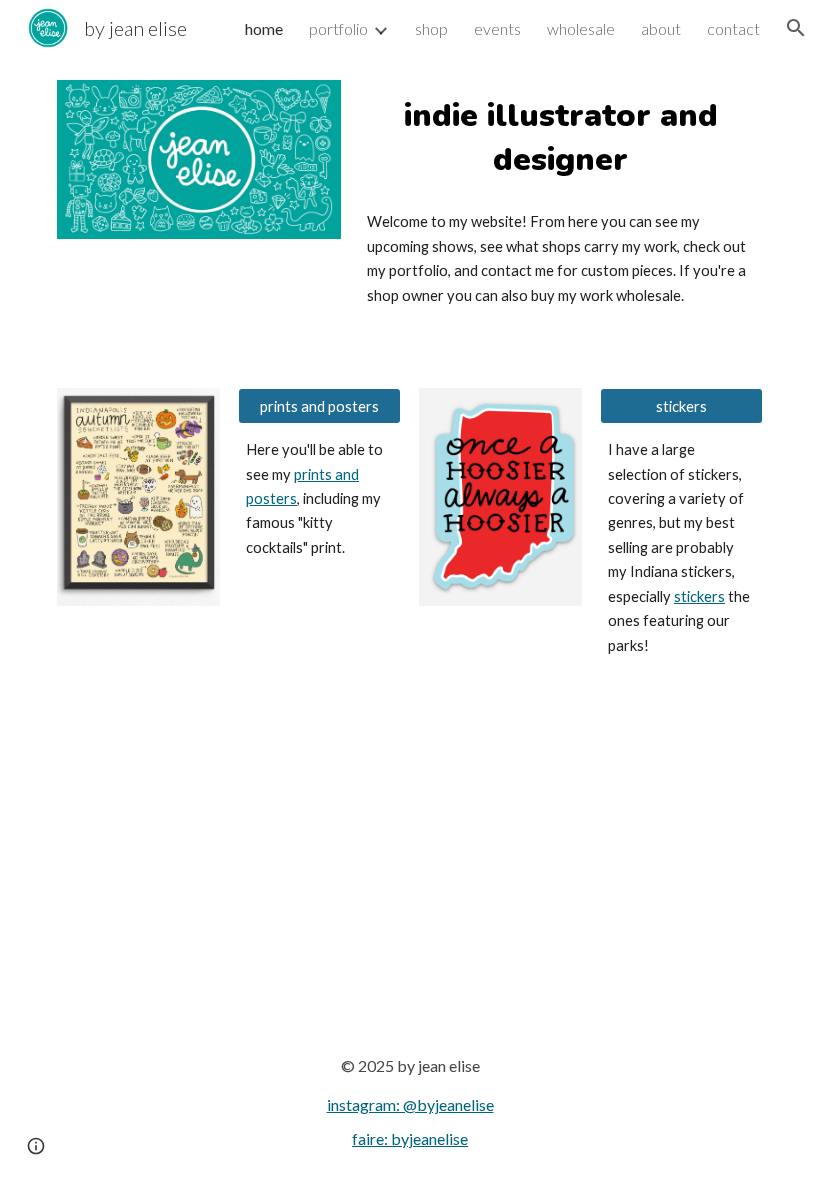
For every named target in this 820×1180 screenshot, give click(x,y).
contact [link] (733, 28)
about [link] (661, 28)
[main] (561, 138)
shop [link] (431, 28)
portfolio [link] (338, 28)
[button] (796, 28)
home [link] (264, 28)
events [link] (497, 28)
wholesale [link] (581, 28)
